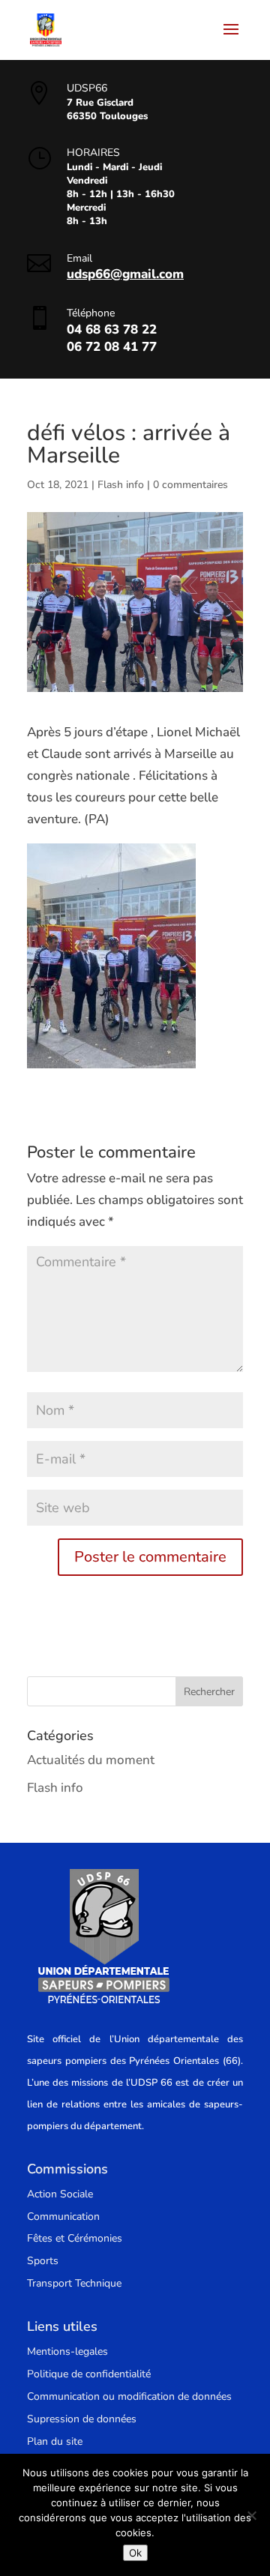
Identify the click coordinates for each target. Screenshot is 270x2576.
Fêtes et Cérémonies (75, 2238)
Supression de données (82, 2419)
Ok (135, 2553)
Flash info (121, 485)
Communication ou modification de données (129, 2396)
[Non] (251, 2515)
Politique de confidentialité (89, 2374)
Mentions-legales (67, 2351)
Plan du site (55, 2441)
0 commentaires (190, 485)
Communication (63, 2217)
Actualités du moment (91, 1760)
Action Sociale (60, 2194)
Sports (43, 2261)
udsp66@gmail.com (125, 274)
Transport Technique (74, 2283)
